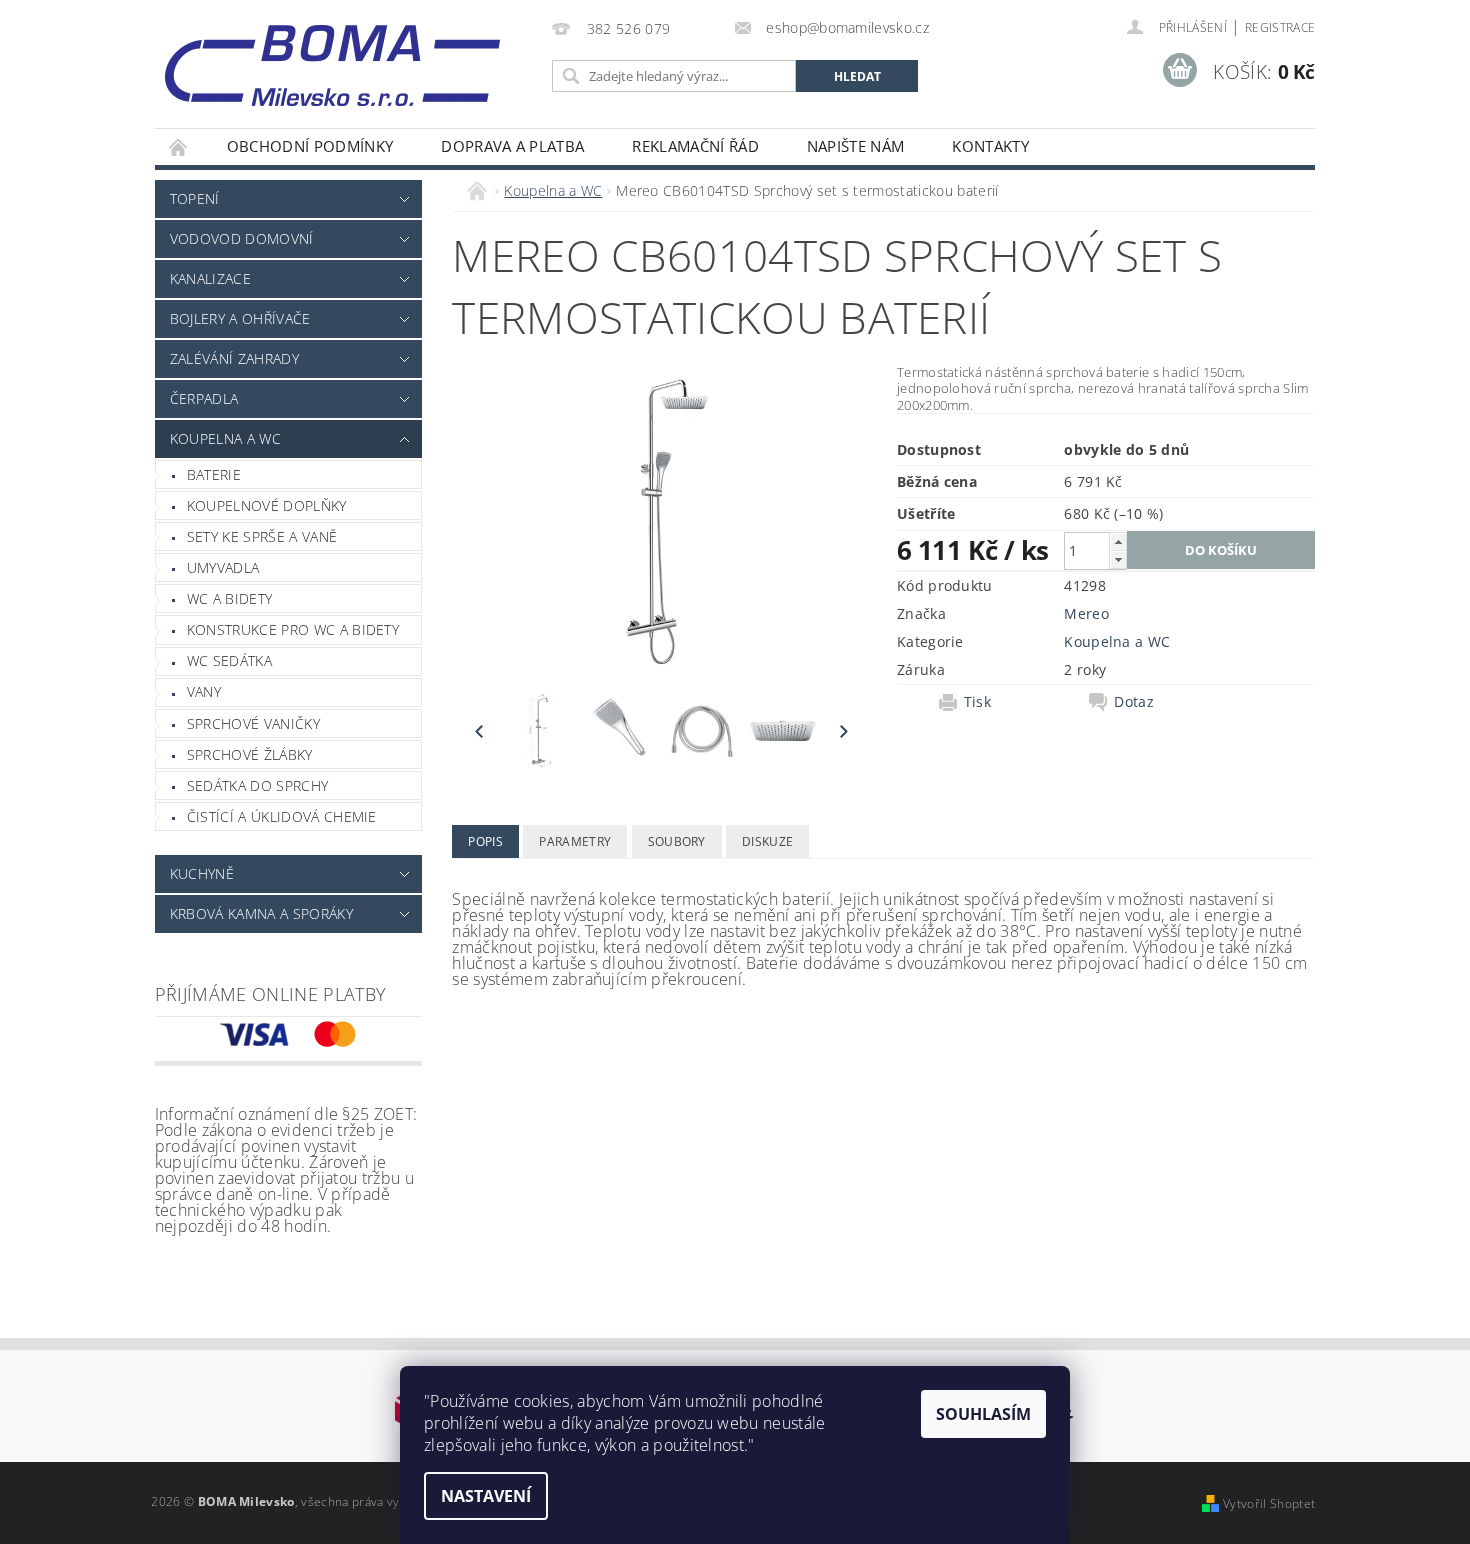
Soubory (677, 841)
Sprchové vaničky (253, 723)
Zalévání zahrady (234, 358)
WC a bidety (230, 598)
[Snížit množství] (1118, 559)
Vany (204, 691)
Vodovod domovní (242, 238)
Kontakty (990, 146)
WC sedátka (229, 660)
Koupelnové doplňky (267, 505)
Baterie (214, 474)
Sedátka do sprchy (257, 785)
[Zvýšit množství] (1118, 541)
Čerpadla (204, 398)
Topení (195, 198)
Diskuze (767, 841)
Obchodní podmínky (310, 146)
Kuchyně (202, 873)
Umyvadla (223, 567)
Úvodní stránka (179, 146)
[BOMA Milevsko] (332, 58)
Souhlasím (983, 1414)
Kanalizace (210, 278)
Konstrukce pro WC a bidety (293, 629)
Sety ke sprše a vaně (262, 536)
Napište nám (856, 146)
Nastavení (486, 1496)
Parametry (575, 841)
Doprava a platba (512, 146)
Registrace (1280, 27)
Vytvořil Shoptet (1269, 1503)
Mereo (1086, 613)
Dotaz (1134, 702)
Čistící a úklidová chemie (282, 816)
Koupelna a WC (225, 438)
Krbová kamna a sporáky (261, 913)
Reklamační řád (695, 146)
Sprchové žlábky (250, 754)
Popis (485, 841)
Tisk (977, 702)
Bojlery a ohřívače (240, 318)
